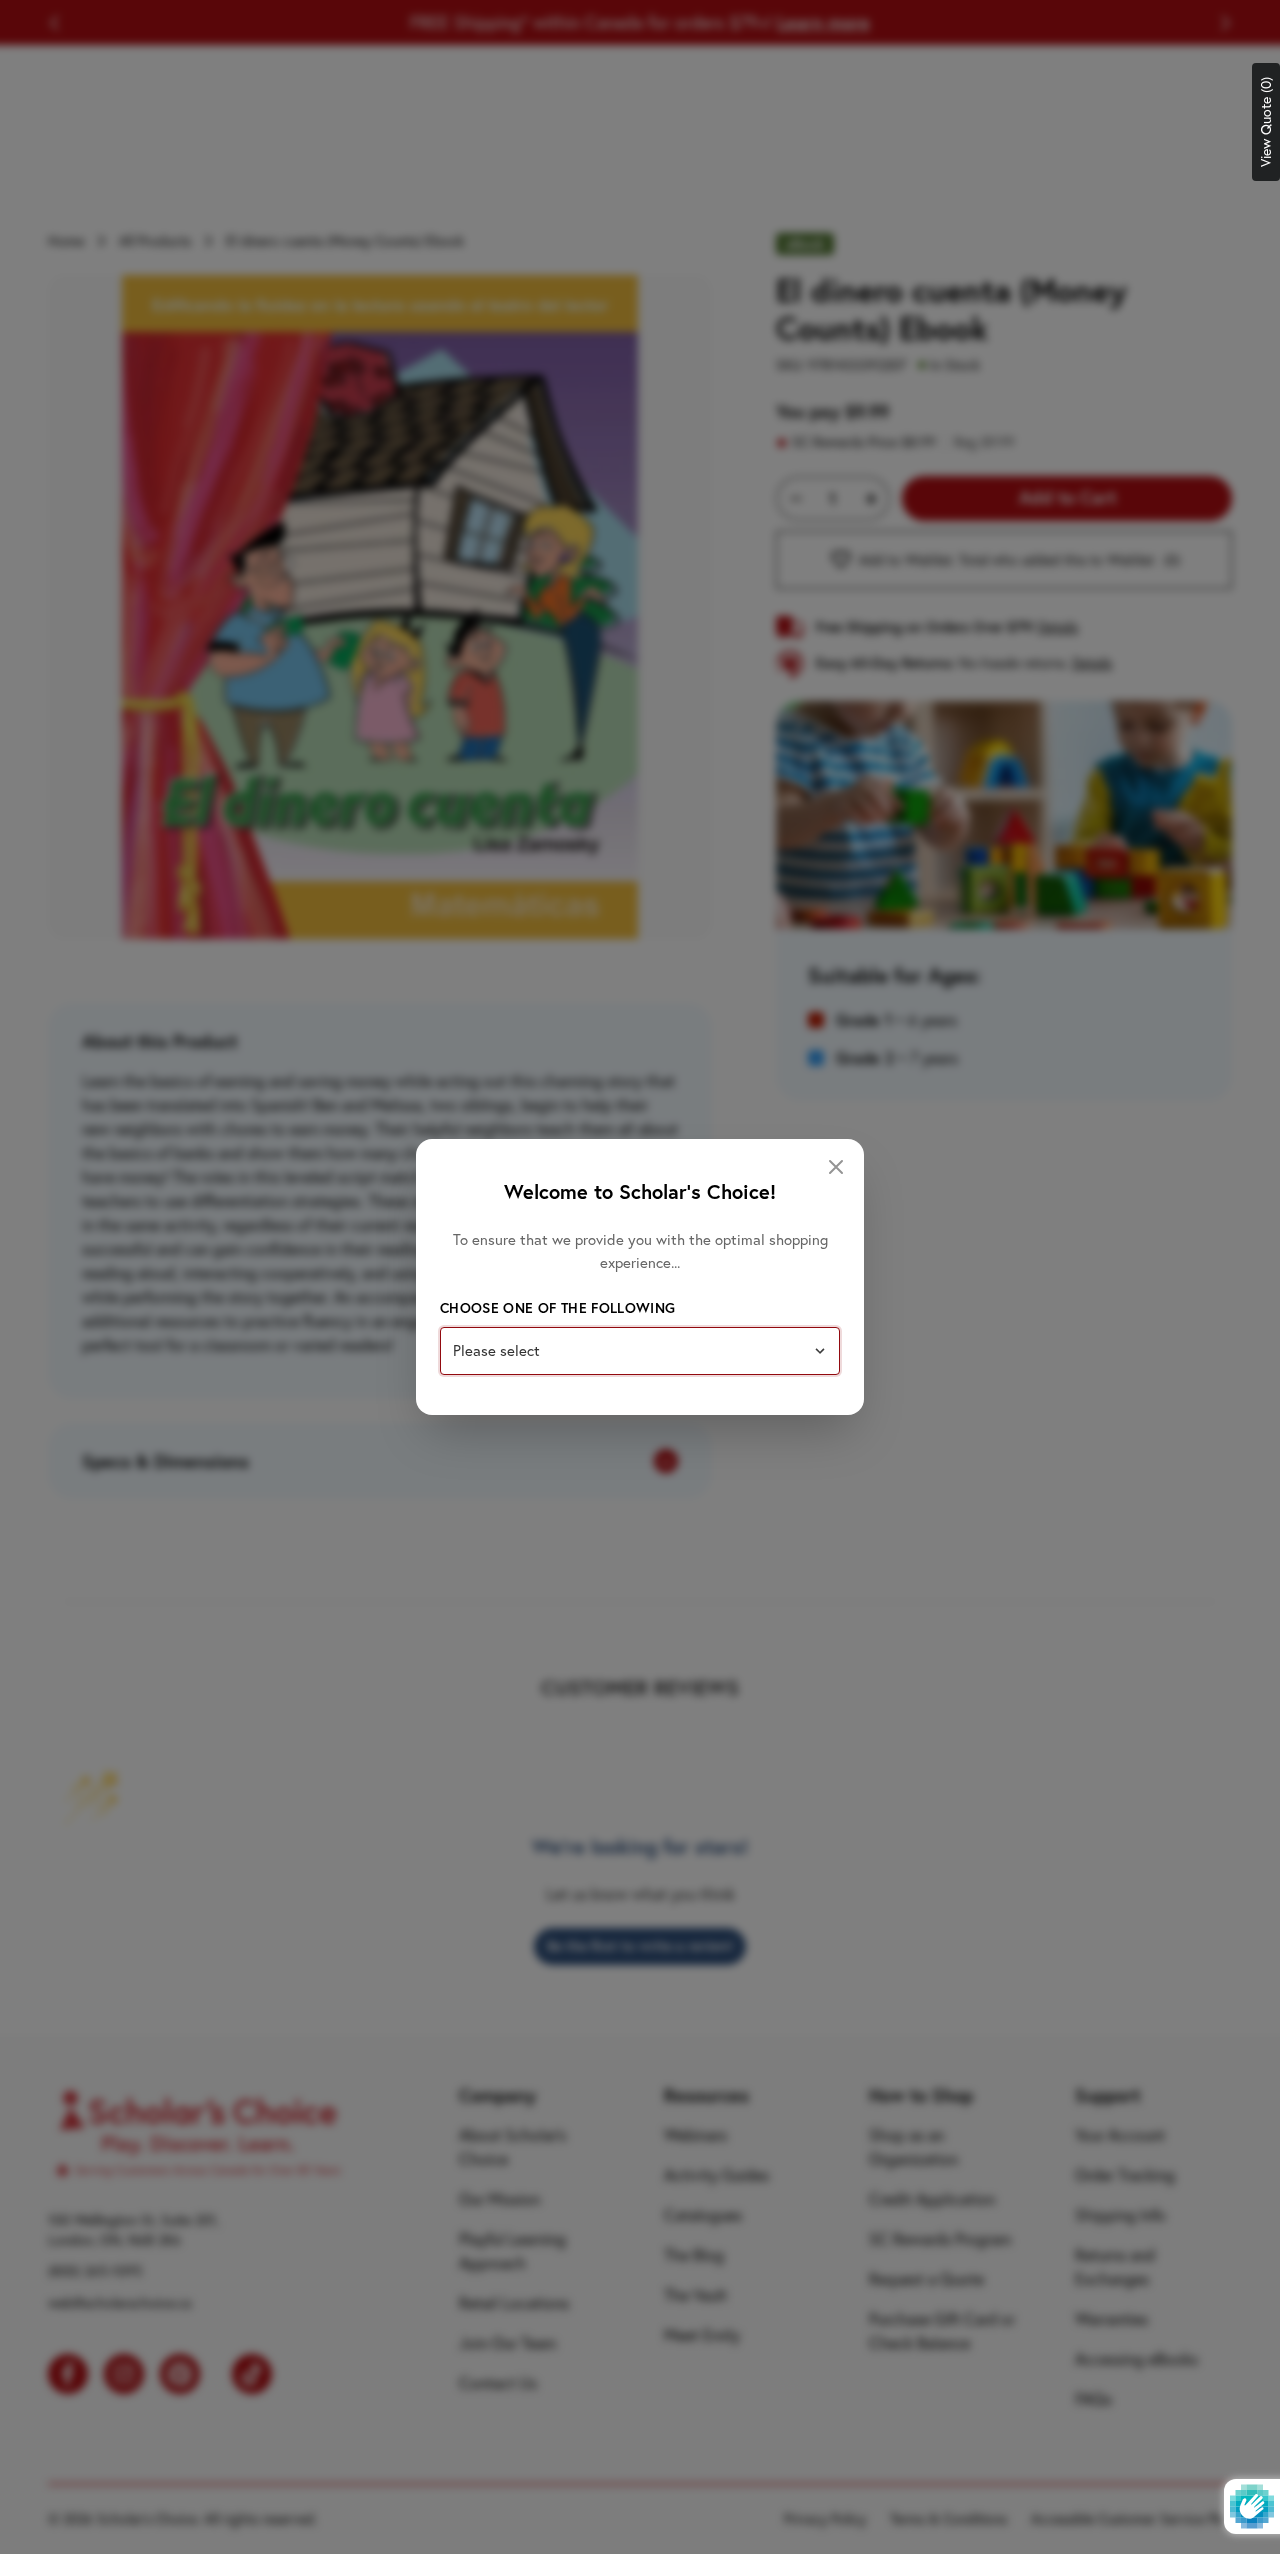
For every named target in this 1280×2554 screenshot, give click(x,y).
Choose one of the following (557, 1308)
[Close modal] (836, 1167)
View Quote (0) (1266, 122)
